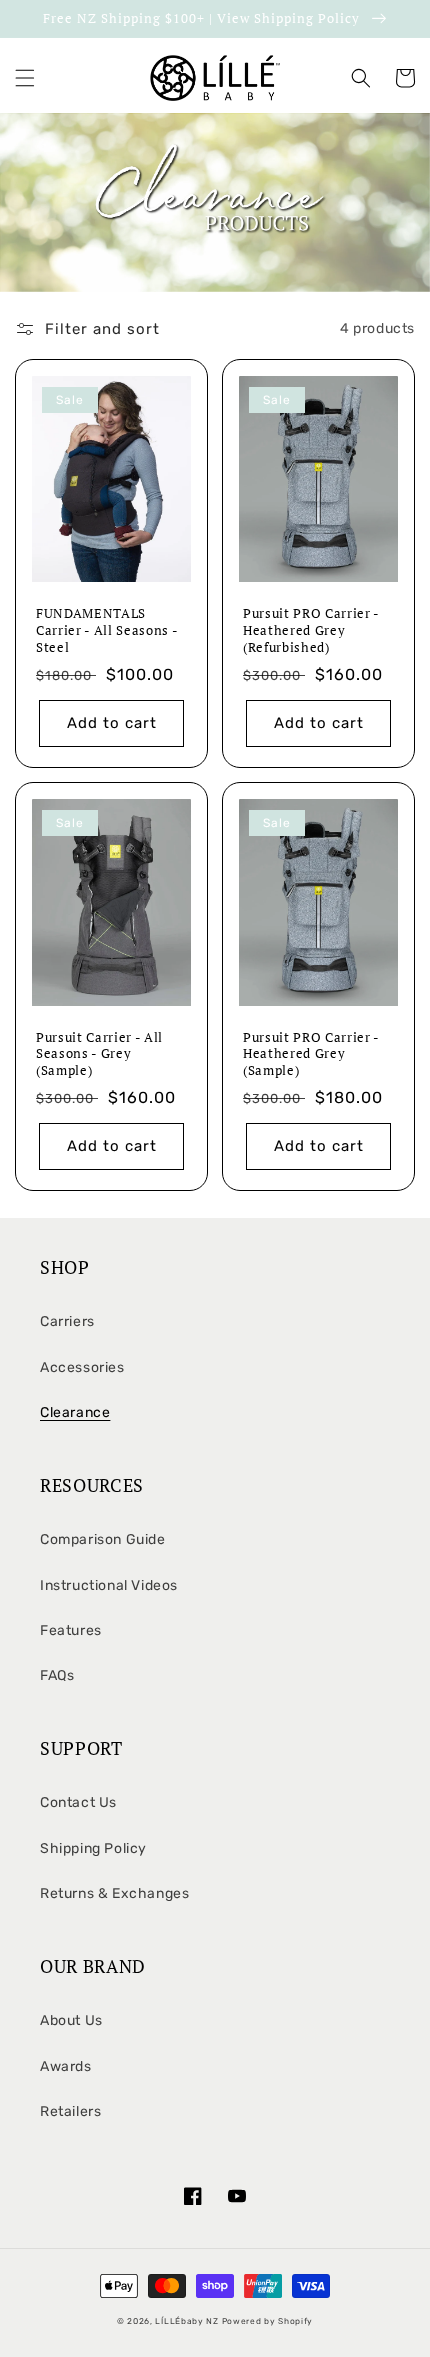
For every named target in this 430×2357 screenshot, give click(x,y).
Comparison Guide (103, 1539)
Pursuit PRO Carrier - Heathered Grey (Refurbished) (311, 630)
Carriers (67, 1321)
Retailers (70, 2111)
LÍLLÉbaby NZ (188, 2321)
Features (71, 1630)
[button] (25, 78)
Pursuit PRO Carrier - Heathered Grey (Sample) (311, 1054)
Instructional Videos (109, 1585)
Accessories (82, 1367)
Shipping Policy (93, 1848)
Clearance (75, 1412)
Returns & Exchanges (114, 1893)
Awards (66, 2066)
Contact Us (78, 1802)
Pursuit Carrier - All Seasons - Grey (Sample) (99, 1054)
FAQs (57, 1675)
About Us (71, 2020)
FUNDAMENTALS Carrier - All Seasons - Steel (106, 630)
